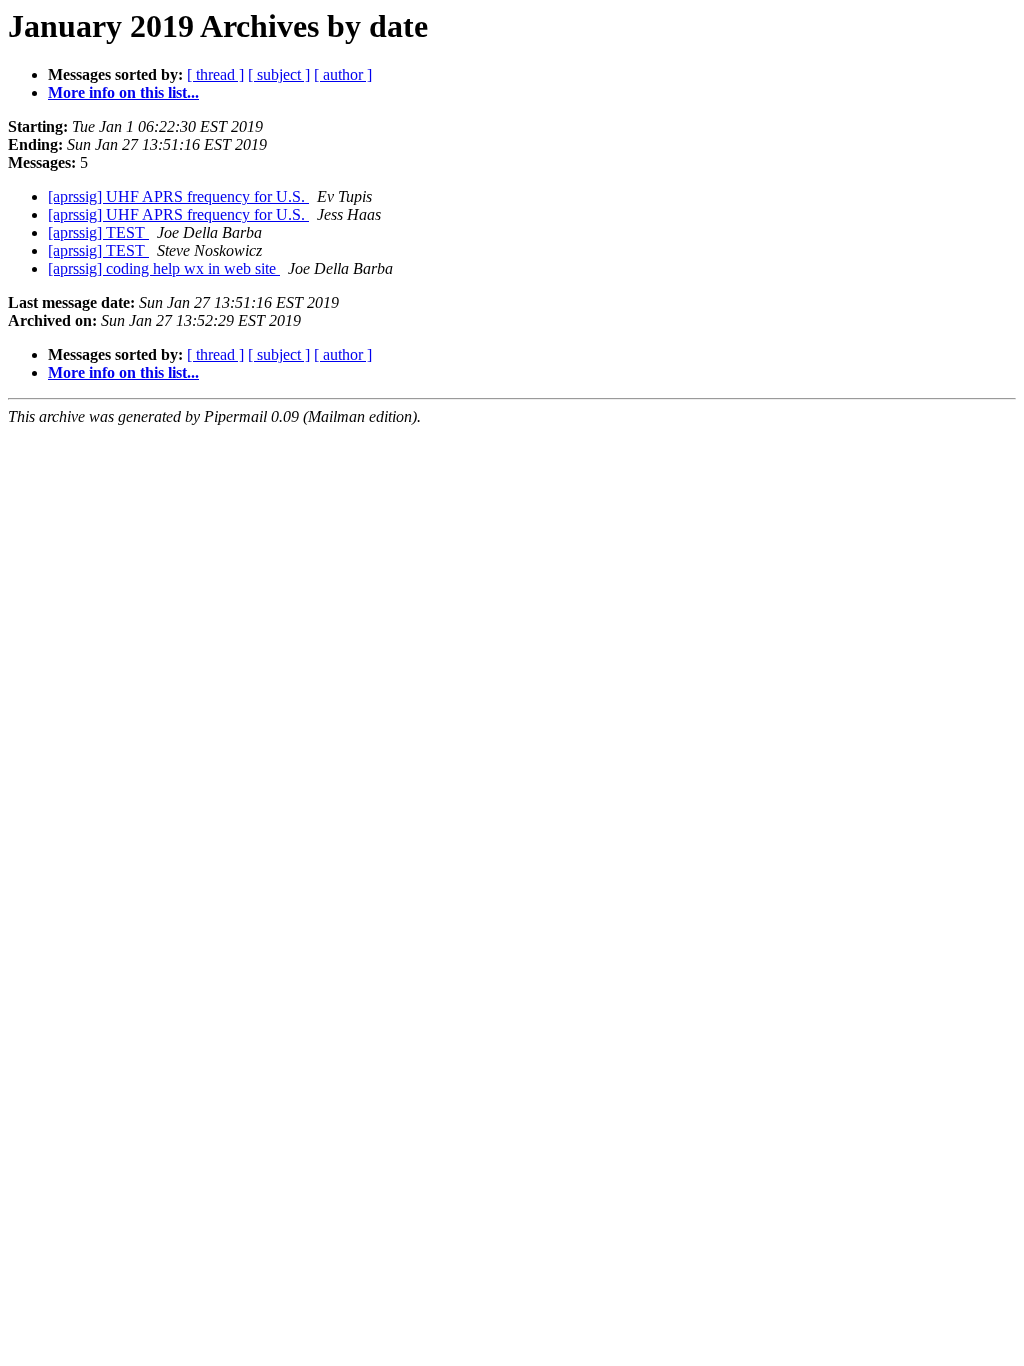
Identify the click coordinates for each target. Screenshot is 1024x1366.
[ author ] (343, 74)
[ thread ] (215, 74)
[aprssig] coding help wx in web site (164, 268)
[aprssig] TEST (98, 232)
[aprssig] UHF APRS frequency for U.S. (178, 196)
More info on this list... (123, 92)
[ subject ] (279, 74)
